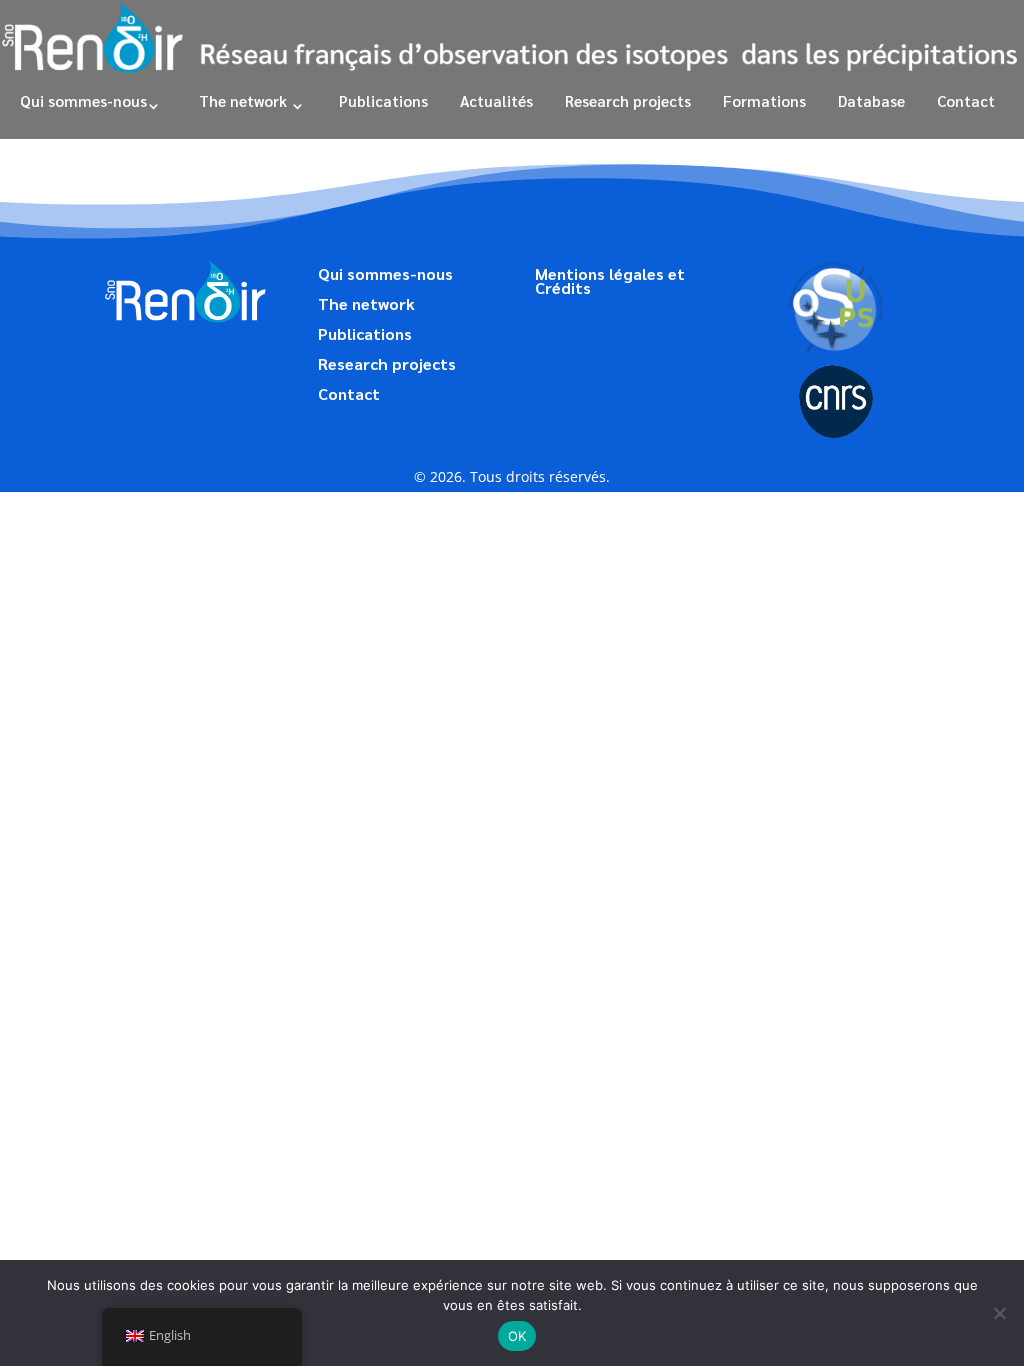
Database (871, 100)
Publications (383, 100)
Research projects (626, 100)
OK (517, 1336)
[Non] (999, 1313)
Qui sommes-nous (83, 100)
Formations (764, 100)
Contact (966, 100)
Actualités (496, 100)
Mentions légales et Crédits (610, 282)
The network (243, 100)
